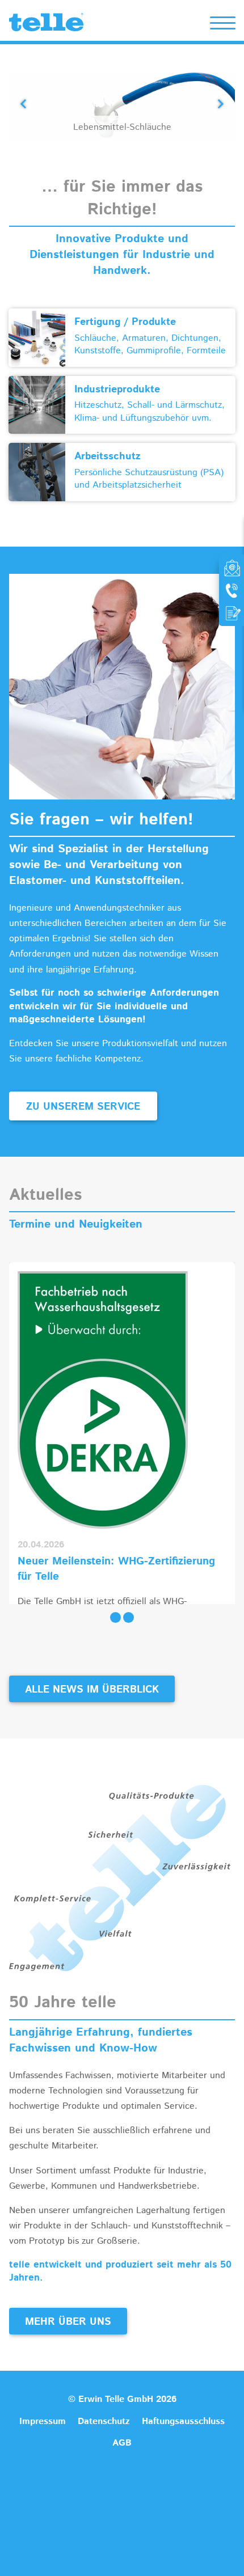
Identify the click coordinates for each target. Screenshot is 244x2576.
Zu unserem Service (83, 1107)
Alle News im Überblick (92, 1690)
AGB (122, 2443)
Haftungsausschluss (183, 2421)
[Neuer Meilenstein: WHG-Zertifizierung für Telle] (103, 1400)
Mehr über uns (68, 2322)
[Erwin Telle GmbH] (46, 25)
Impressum (43, 2421)
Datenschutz (104, 2421)
